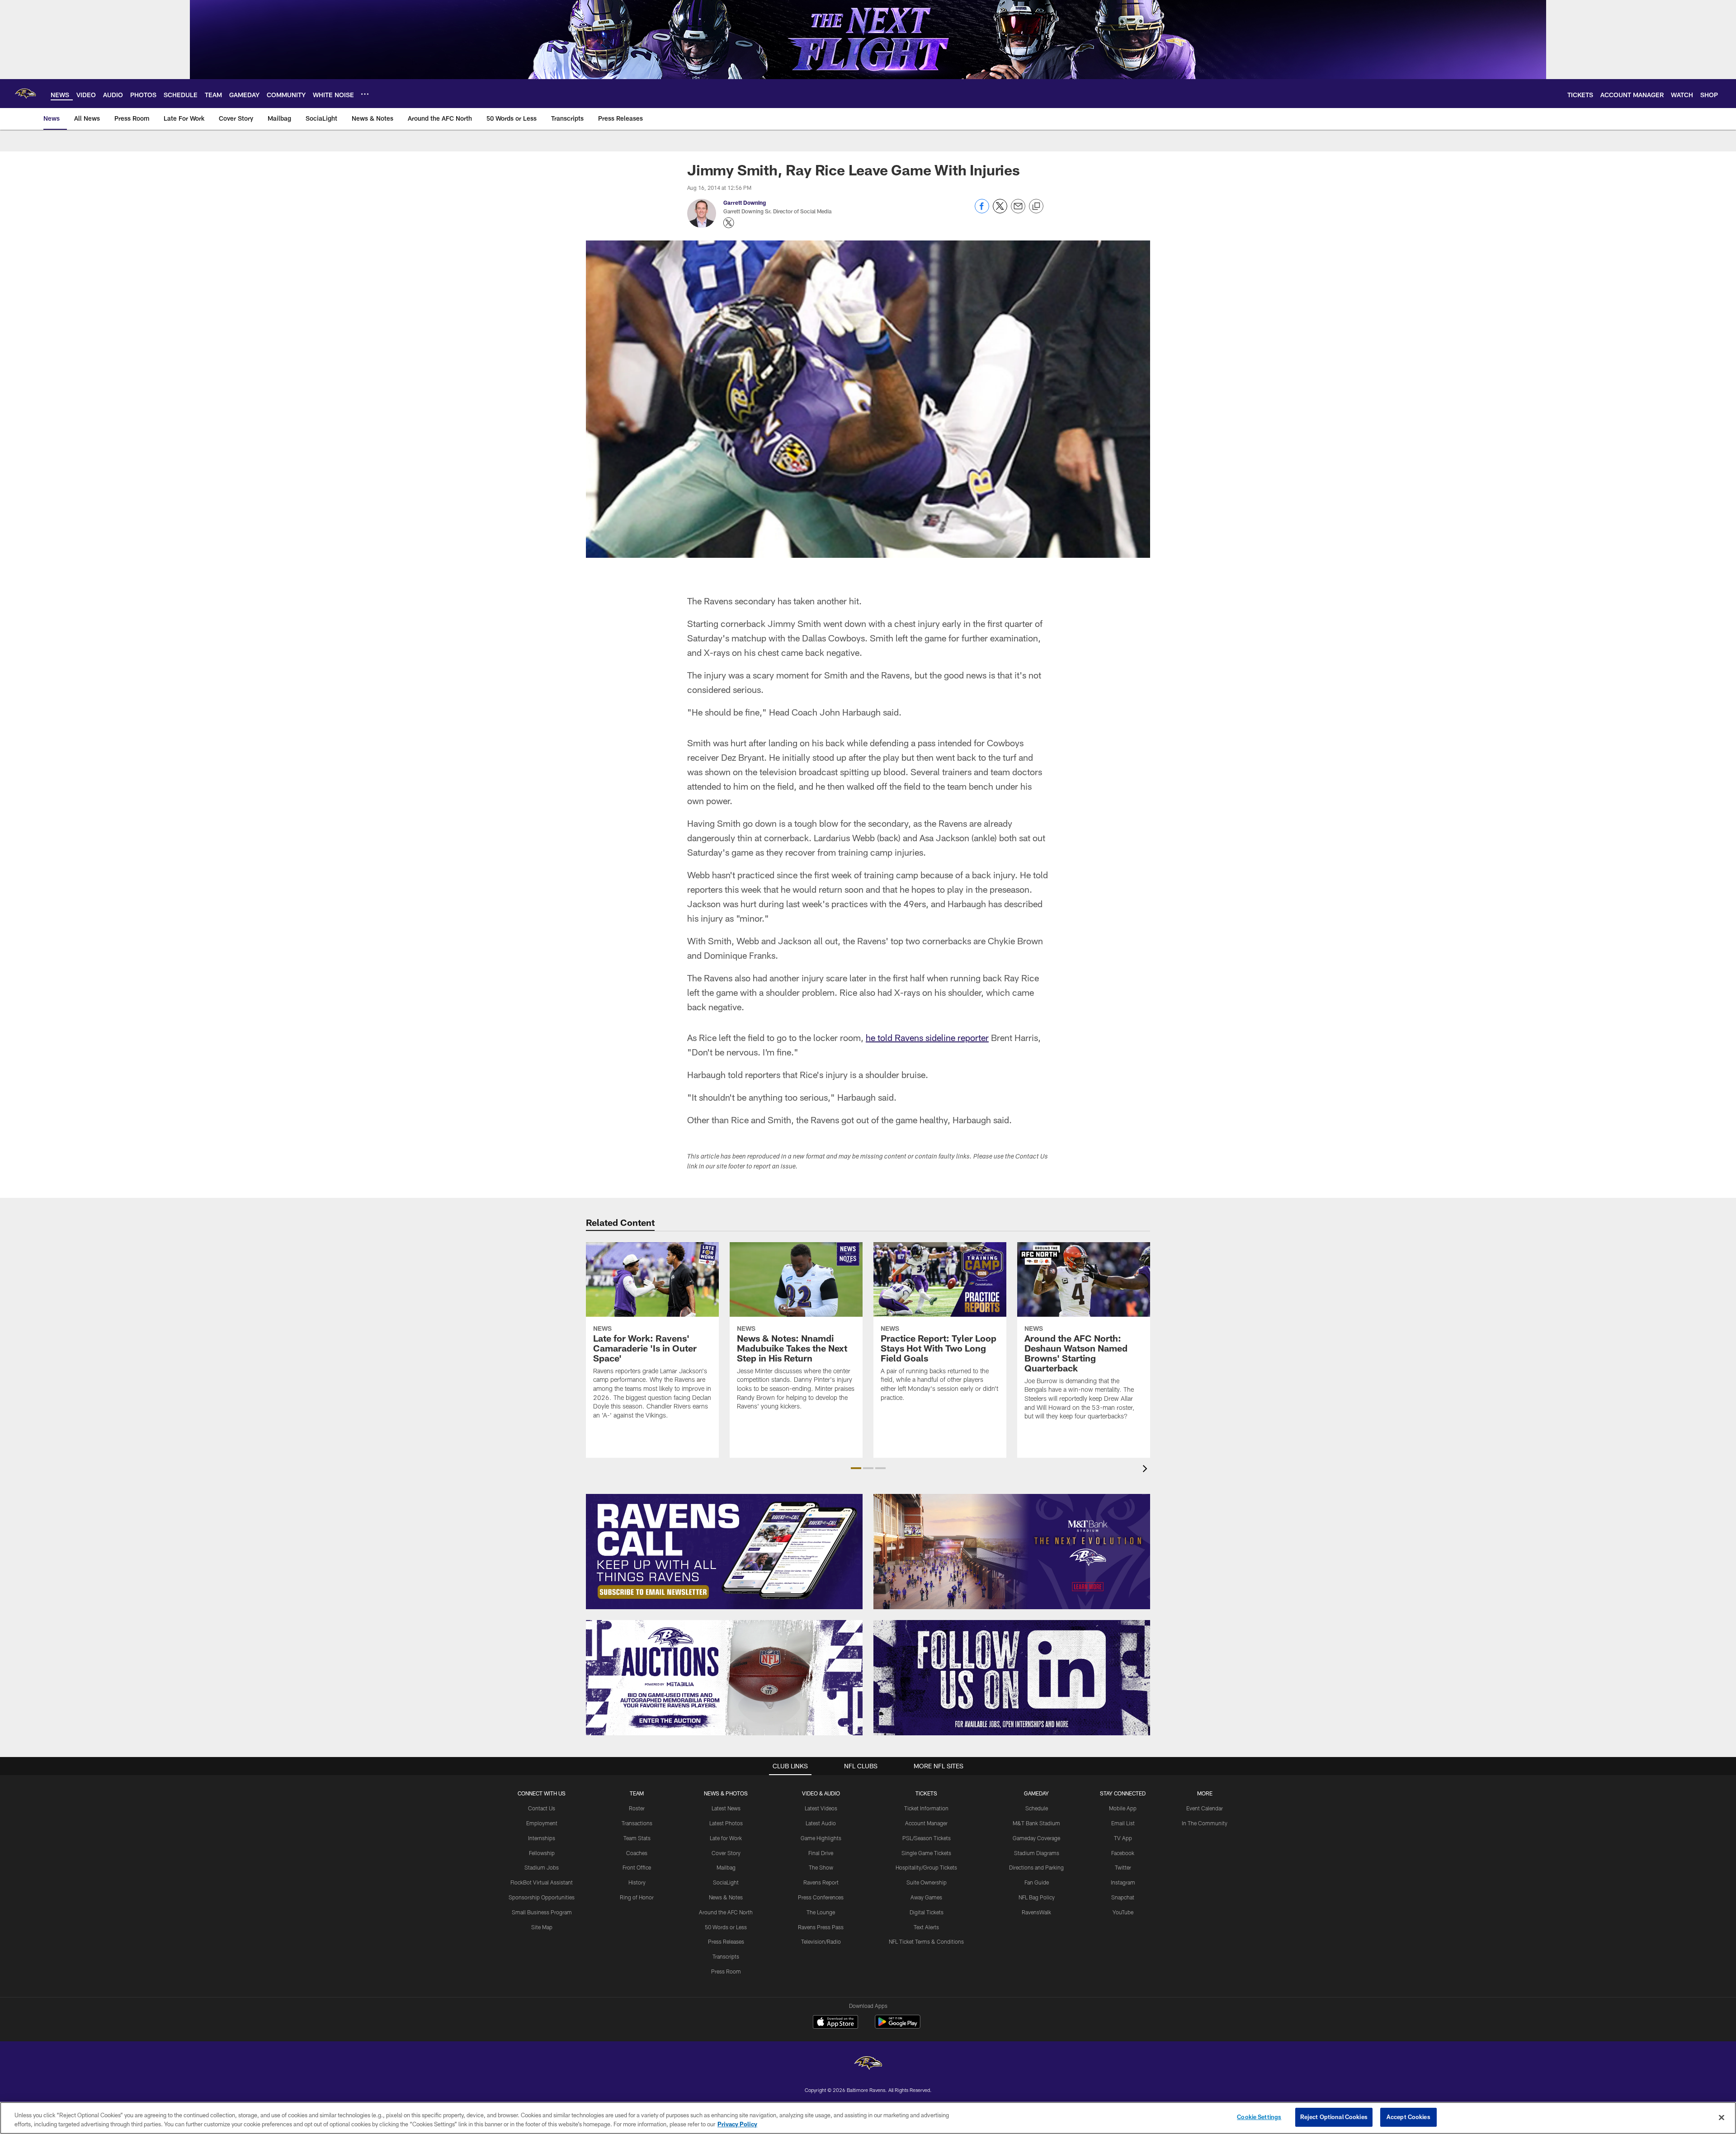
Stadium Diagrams (1037, 1853)
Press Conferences (821, 1897)
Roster (637, 1808)
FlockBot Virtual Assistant (542, 1882)
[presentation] (1146, 1470)
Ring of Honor (637, 1897)
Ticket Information (926, 1808)
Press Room (726, 1971)
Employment (542, 1823)
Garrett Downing (745, 203)
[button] (856, 1468)
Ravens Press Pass (821, 1927)
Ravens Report (821, 1882)
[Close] (1722, 2117)
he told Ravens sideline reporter (927, 1037)
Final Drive (821, 1853)
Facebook (1123, 1853)
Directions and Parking (1036, 1867)
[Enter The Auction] (724, 1678)
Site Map (542, 1927)
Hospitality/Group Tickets (926, 1867)
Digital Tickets (927, 1912)
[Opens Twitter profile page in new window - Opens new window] (729, 223)
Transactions (637, 1823)
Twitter (1123, 1867)
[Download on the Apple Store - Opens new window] (835, 2023)
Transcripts (726, 1956)
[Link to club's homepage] (25, 94)
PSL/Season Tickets (927, 1838)
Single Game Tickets (926, 1853)
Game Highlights (821, 1838)
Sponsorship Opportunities (542, 1897)
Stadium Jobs (542, 1867)
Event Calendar (1205, 1808)
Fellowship (542, 1853)
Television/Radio (821, 1941)
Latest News (726, 1808)
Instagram (1123, 1882)
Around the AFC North (726, 1912)
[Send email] (1018, 211)
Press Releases (726, 1941)
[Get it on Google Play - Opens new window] (898, 2026)
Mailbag (726, 1867)
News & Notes (726, 1897)
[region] (868, 2118)
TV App (1123, 1838)
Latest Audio (821, 1823)
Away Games (926, 1897)
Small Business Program (542, 1912)
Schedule (1037, 1808)
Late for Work (726, 1838)
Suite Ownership (927, 1882)
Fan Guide (1037, 1882)
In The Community (1205, 1823)
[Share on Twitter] (1000, 211)
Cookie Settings (1259, 2117)
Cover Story (726, 1853)
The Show (821, 1867)
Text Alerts (926, 1927)
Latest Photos (726, 1823)
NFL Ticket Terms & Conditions (926, 1941)
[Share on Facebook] (982, 211)
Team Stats (637, 1838)
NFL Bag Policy (1037, 1897)
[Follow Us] (1012, 1678)
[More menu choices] (365, 94)
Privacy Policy (737, 2124)
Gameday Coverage (1036, 1838)
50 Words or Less (726, 1927)
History (637, 1882)
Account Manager (926, 1823)
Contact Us (542, 1808)
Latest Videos (821, 1808)
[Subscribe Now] (724, 1552)
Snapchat (1123, 1897)
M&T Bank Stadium (1036, 1823)
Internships (542, 1838)
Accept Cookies (1408, 2117)
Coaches (637, 1853)
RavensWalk (1036, 1912)
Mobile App (1123, 1808)
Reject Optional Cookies (1334, 2117)
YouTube (1123, 1912)
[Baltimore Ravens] (868, 2064)
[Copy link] (1036, 207)
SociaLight (726, 1882)
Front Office (637, 1867)
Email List (1123, 1823)
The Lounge (821, 1912)
